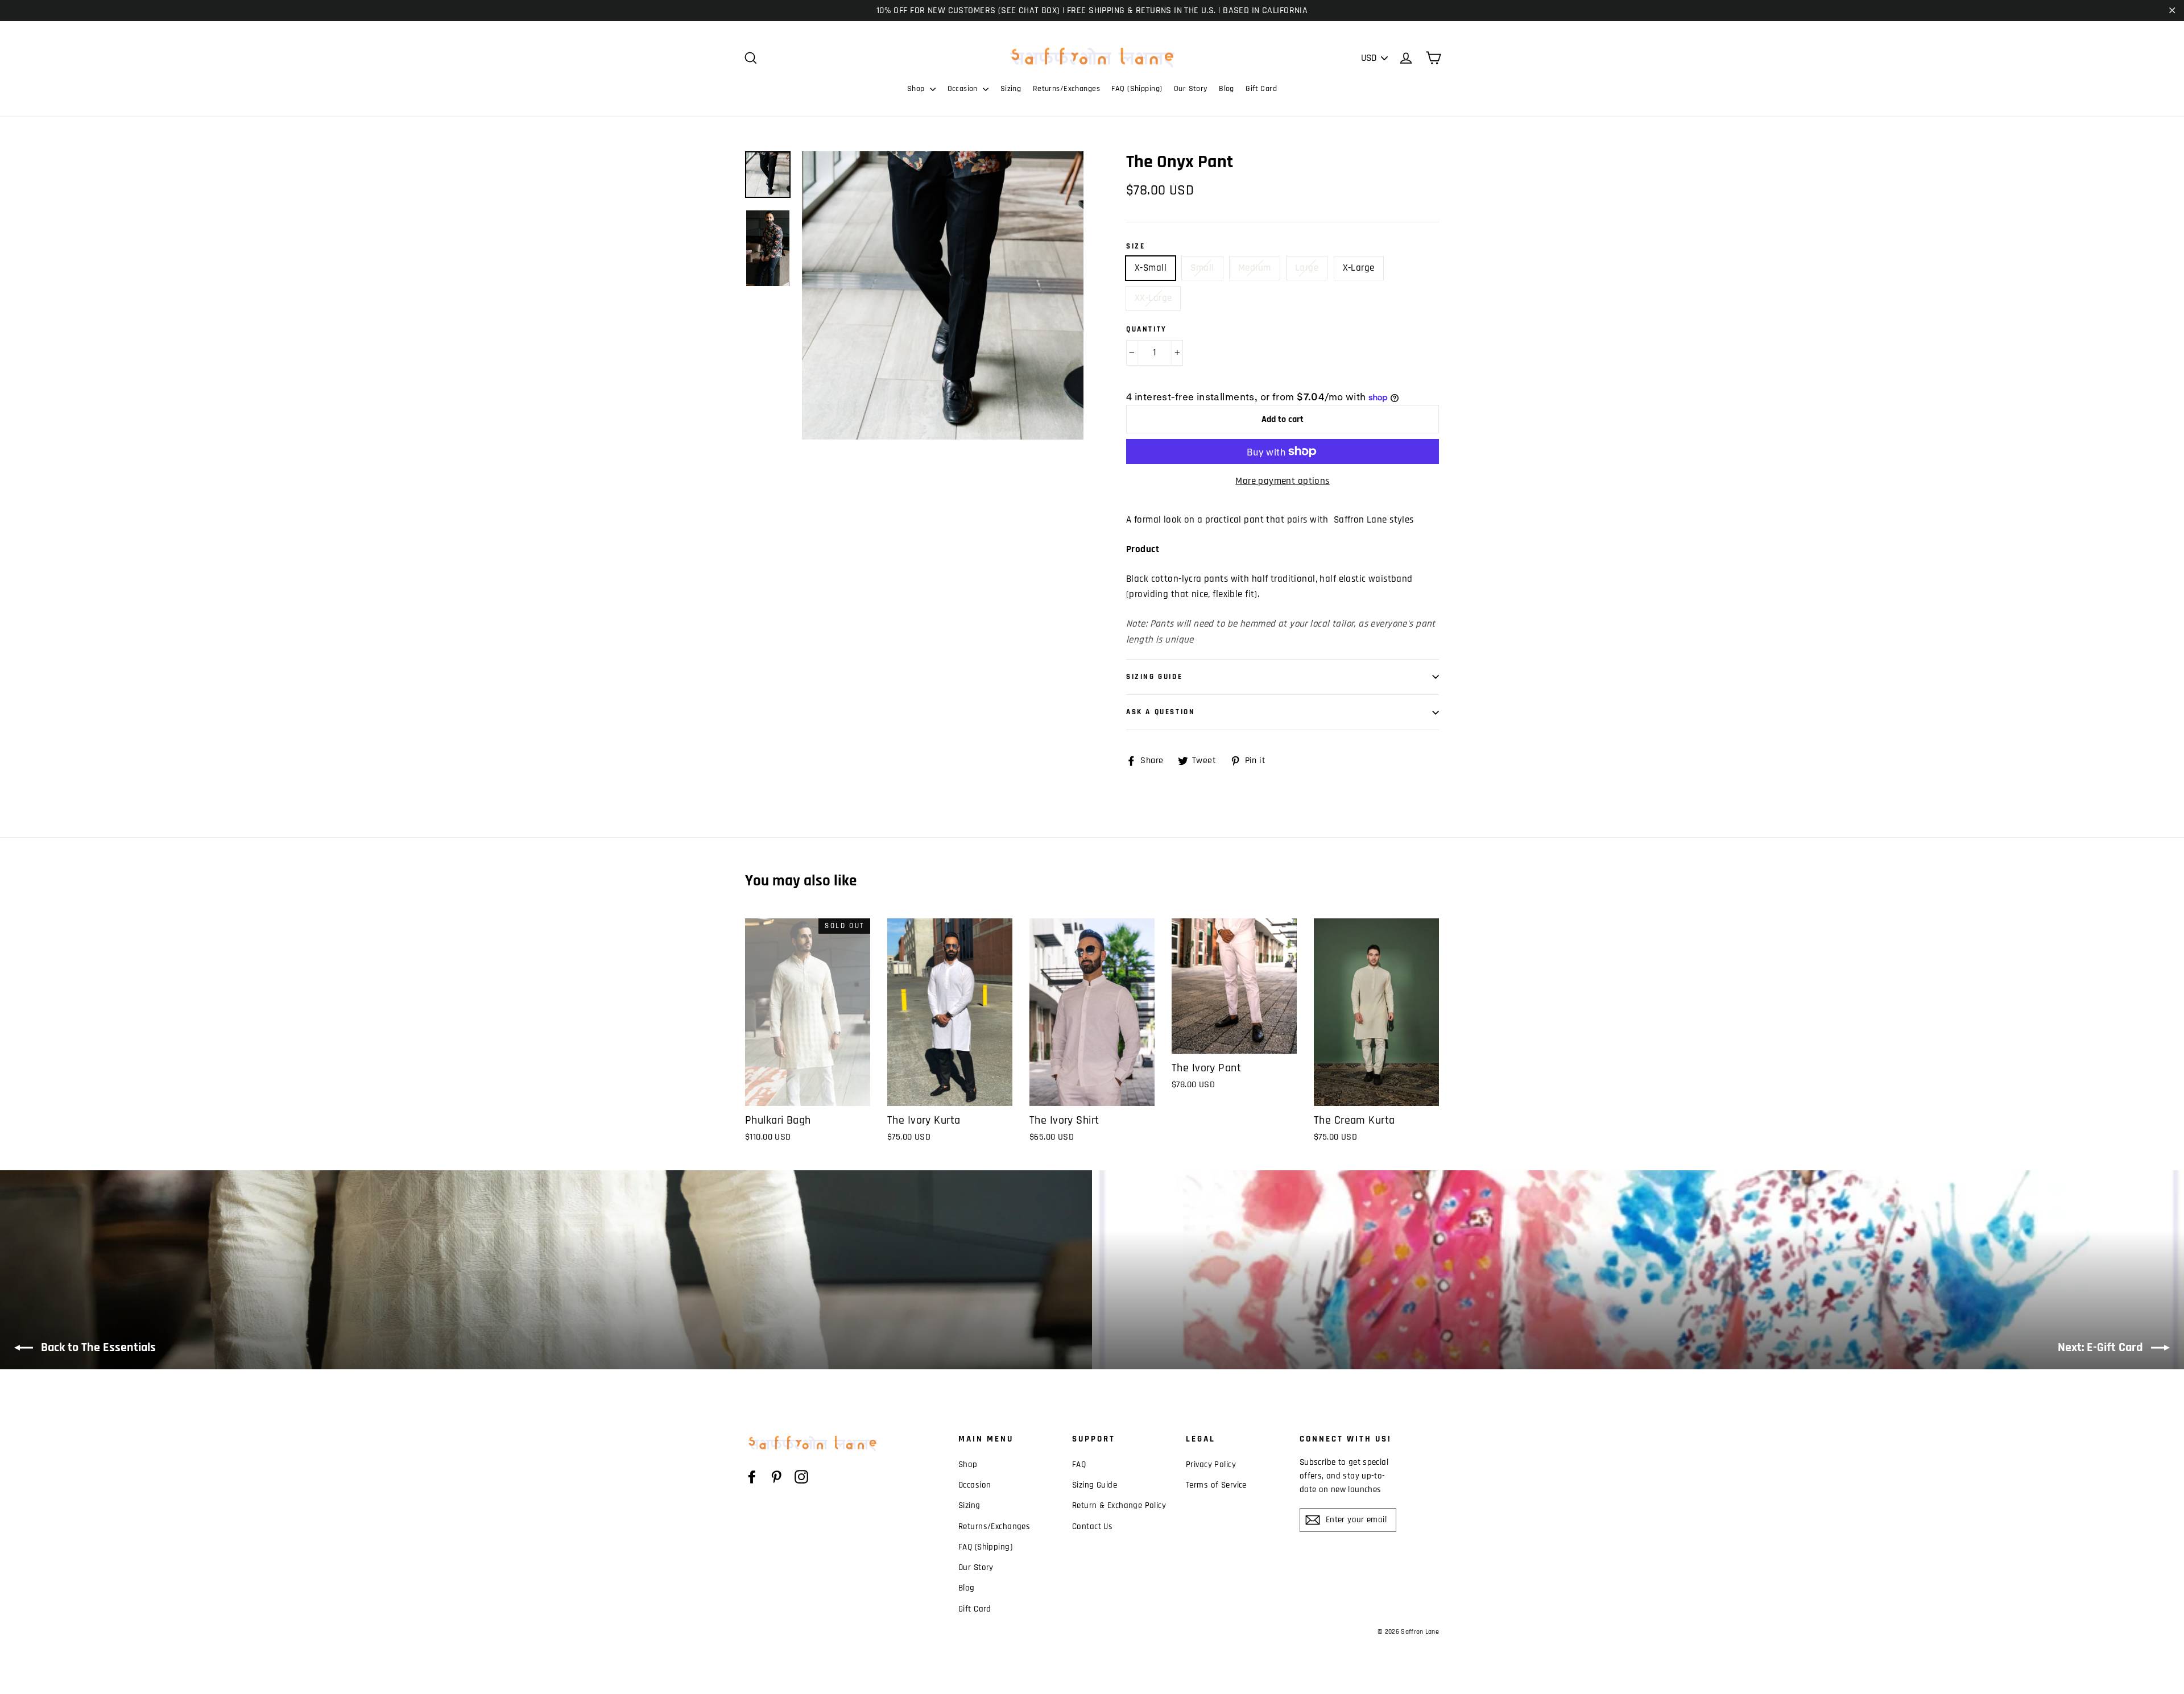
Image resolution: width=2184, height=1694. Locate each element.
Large (1307, 268)
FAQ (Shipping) (1137, 89)
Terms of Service (1216, 1485)
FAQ (1079, 1465)
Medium (1255, 268)
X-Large (1359, 268)
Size (1136, 247)
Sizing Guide (1154, 677)
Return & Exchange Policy (1119, 1505)
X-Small (1151, 268)
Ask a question (1161, 712)
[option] (943, 295)
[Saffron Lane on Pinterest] (776, 1477)
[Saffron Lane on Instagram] (801, 1477)
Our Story (1191, 89)
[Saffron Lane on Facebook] (752, 1477)
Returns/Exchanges (1066, 89)
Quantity (1147, 330)
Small (1202, 268)
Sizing (1011, 89)
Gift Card (1261, 89)
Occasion (964, 89)
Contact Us (1092, 1527)
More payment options (1283, 481)
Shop (917, 89)
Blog (1227, 89)
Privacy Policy (1211, 1465)
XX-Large (1153, 298)
